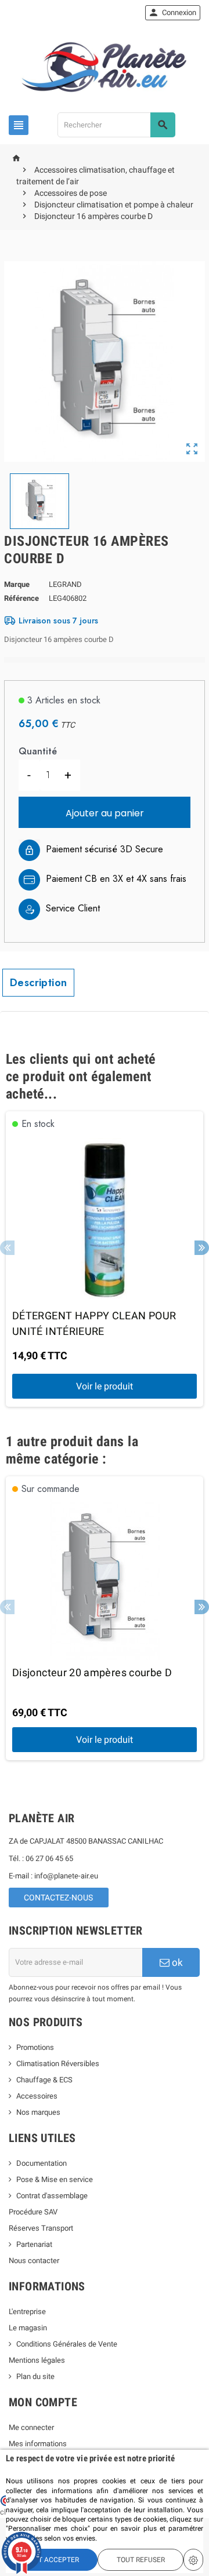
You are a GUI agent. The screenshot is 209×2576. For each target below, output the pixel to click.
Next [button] (202, 1248)
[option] (105, 1259)
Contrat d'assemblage (52, 2196)
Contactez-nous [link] (58, 1898)
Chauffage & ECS (44, 2080)
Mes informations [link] (38, 2444)
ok (176, 1962)
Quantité (38, 751)
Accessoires (37, 2096)
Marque (17, 584)
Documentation (42, 2163)
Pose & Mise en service (55, 2179)
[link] (173, 13)
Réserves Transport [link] (41, 2228)
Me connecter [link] (31, 2427)
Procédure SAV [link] (33, 2212)
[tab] (38, 983)
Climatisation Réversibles (58, 2064)
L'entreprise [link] (27, 2312)
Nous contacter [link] (34, 2261)
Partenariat (34, 2244)
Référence (21, 598)
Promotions (35, 2047)
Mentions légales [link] (37, 2360)
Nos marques (38, 2112)
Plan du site (35, 2376)
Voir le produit (105, 1386)
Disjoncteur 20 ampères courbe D (92, 1672)
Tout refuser (141, 2560)
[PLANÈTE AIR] (105, 67)
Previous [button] (7, 1248)
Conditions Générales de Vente (67, 2344)
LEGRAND (65, 584)
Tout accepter (52, 2560)
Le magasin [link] (28, 2328)
